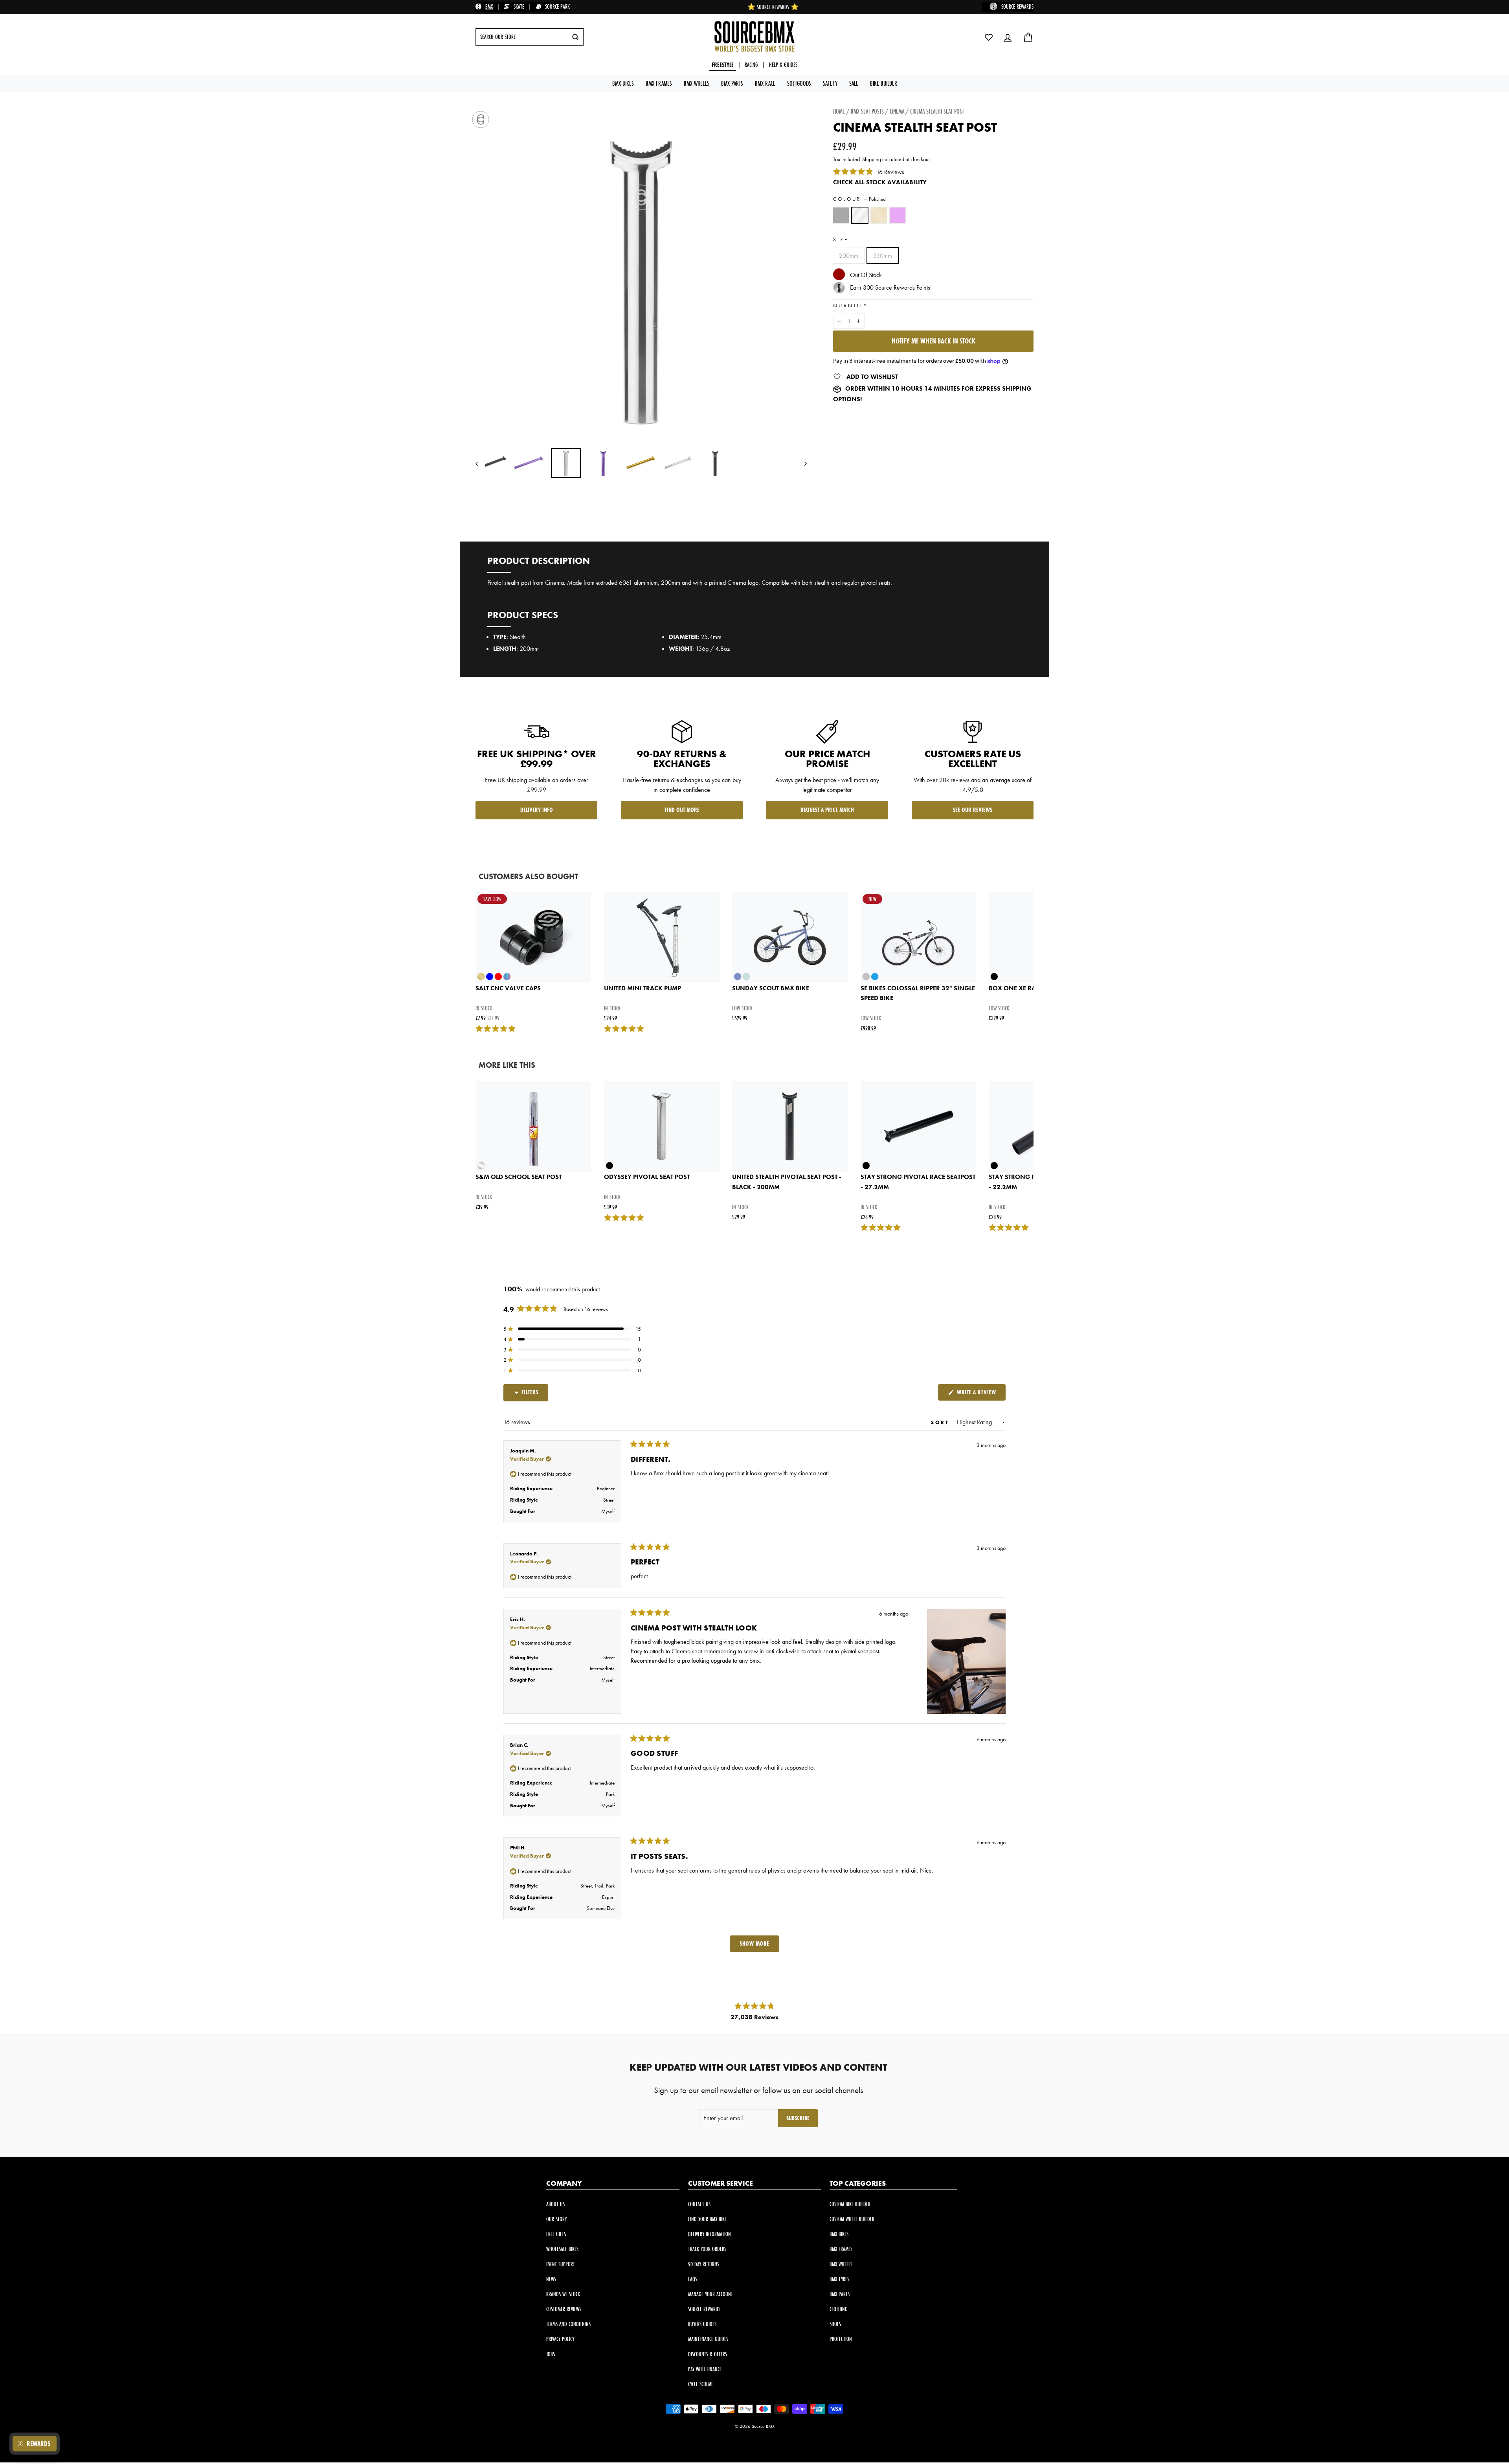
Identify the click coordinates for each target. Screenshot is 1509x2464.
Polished (860, 215)
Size (841, 240)
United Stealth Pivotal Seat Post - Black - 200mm (787, 1182)
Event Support (561, 2264)
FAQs (693, 2279)
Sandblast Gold (879, 215)
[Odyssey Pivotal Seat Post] (662, 1126)
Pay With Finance (705, 2369)
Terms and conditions (568, 2324)
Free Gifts (556, 2234)
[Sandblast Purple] (899, 219)
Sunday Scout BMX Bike (771, 988)
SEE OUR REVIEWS (973, 810)
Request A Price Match (827, 810)
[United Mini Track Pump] (662, 938)
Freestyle (723, 65)
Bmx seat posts (867, 111)
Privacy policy (560, 2339)
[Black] (843, 219)
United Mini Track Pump (643, 988)
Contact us (699, 2204)
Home (839, 111)
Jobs (551, 2354)
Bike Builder (884, 83)
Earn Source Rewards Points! (891, 287)
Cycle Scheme (701, 2384)
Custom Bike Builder (850, 2204)
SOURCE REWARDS (1017, 6)
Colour (859, 199)
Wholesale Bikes (562, 2249)
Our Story (556, 2219)
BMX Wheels (697, 83)
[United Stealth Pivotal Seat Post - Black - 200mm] (790, 1126)
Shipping (872, 159)
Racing (751, 65)
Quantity (851, 306)
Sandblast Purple (898, 215)
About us (555, 2204)
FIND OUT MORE (682, 810)
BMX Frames (659, 83)
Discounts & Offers (708, 2354)
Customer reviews (564, 2309)
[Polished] (861, 219)
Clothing (839, 2309)
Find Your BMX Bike (707, 2219)
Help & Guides (783, 65)
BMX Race (765, 83)
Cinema (897, 111)
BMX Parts (732, 83)
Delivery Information (710, 2234)
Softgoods (799, 83)
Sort (942, 1422)
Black (841, 215)
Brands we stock (563, 2294)
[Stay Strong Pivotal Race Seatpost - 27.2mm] (918, 1126)
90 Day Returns (704, 2264)
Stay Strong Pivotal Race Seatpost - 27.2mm (918, 1182)
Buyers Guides (702, 2324)
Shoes (835, 2324)
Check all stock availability (880, 182)
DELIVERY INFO (537, 810)
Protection (841, 2339)
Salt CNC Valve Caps (508, 988)
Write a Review (980, 1394)
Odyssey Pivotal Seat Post (647, 1177)
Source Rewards (704, 2309)
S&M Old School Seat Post (519, 1177)
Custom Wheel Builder (852, 2219)
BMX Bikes (623, 83)
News (551, 2279)
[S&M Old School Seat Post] (533, 1126)
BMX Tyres (839, 2279)
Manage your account (710, 2294)
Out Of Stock (866, 275)
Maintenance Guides (708, 2339)
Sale (854, 83)
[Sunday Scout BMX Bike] (790, 938)
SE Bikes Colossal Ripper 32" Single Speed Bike (918, 993)
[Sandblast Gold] (880, 219)
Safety (830, 83)
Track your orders (707, 2249)
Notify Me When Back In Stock (933, 341)
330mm (883, 256)
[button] (572, 1329)
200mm (849, 256)
